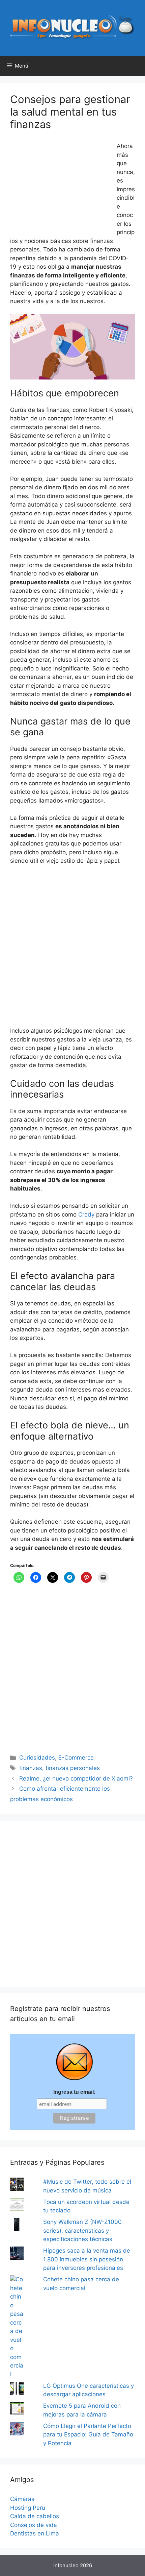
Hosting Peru (28, 2508)
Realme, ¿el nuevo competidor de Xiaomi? (76, 1778)
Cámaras (22, 2499)
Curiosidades (37, 1758)
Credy (86, 1215)
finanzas (31, 1768)
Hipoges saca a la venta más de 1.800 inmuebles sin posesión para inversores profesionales (87, 2259)
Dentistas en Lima (35, 2533)
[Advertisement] (61, 187)
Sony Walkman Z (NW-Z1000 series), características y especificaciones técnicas (82, 2230)
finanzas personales (73, 1768)
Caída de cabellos (35, 2516)
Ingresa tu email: (74, 2092)
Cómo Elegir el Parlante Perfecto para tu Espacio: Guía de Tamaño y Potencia (88, 2435)
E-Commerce (76, 1758)
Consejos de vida (34, 2525)
